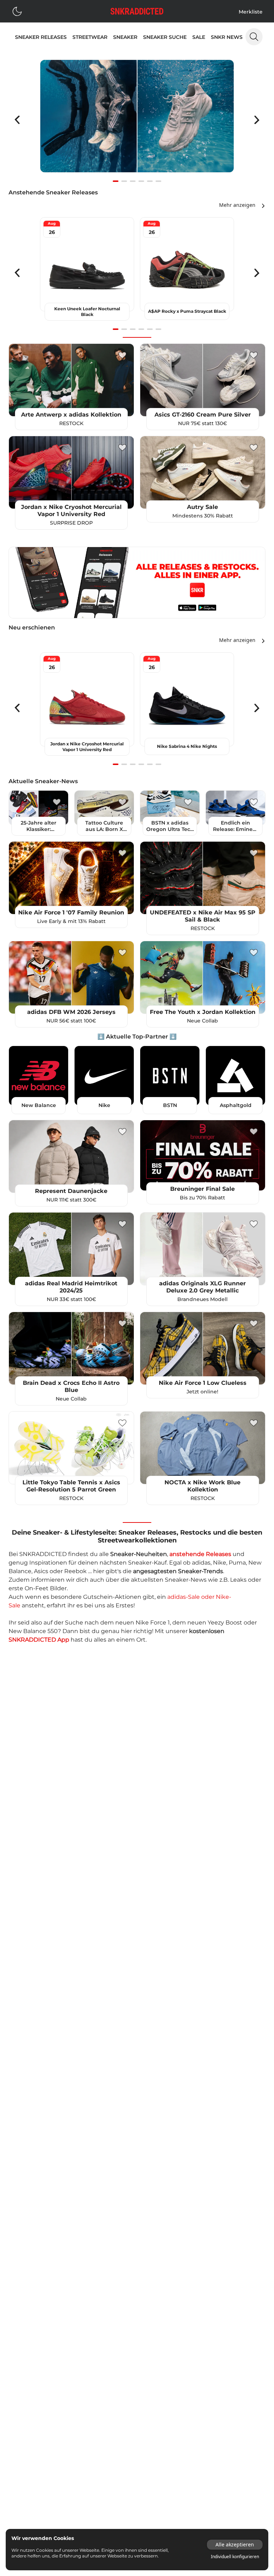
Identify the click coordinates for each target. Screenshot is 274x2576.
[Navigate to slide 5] (150, 181)
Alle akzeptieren (235, 2544)
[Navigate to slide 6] (158, 181)
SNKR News (227, 37)
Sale (199, 37)
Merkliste (251, 12)
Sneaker (125, 37)
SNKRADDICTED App (39, 1640)
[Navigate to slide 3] (133, 181)
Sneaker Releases (41, 37)
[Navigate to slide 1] (116, 181)
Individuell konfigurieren (235, 2557)
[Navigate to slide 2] (124, 181)
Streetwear (90, 37)
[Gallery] (137, 120)
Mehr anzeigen (237, 205)
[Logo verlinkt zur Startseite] (137, 11)
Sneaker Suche (165, 37)
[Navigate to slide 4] (141, 181)
